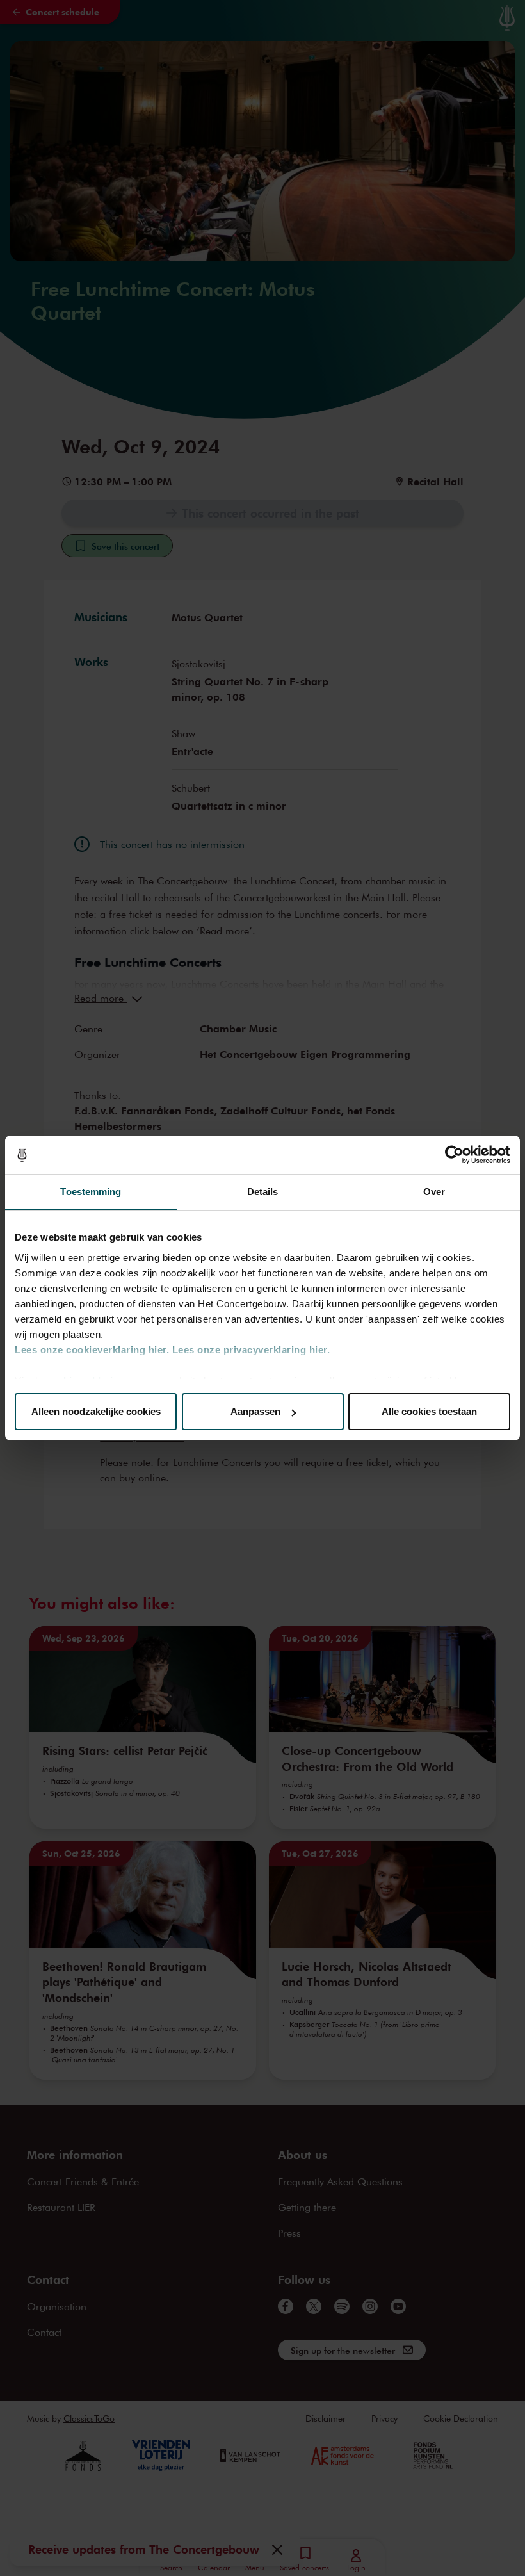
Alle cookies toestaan (429, 1411)
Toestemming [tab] (91, 1192)
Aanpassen (255, 1411)
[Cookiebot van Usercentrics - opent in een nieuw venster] (454, 1155)
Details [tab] (263, 1192)
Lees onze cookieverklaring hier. (92, 1350)
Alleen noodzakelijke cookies (96, 1411)
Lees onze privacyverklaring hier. (251, 1350)
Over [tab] (434, 1192)
